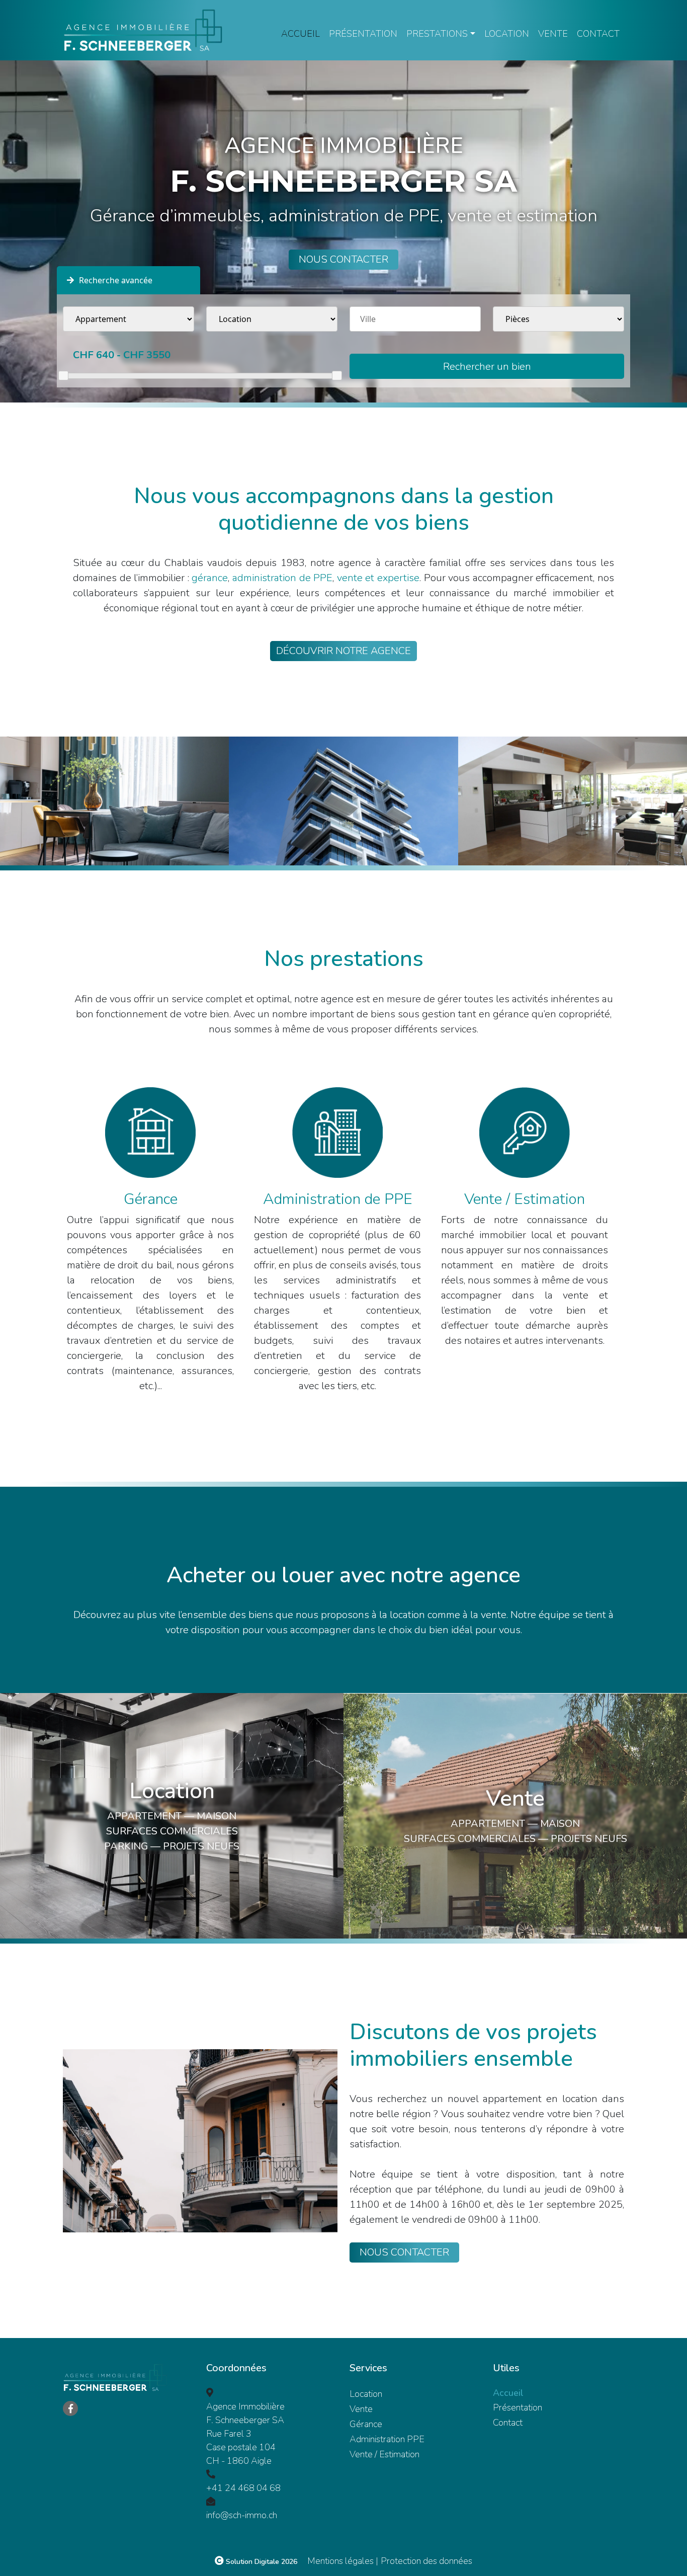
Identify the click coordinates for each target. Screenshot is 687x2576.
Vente (553, 34)
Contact (598, 34)
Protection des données (426, 2561)
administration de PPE (282, 578)
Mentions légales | (343, 2561)
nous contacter (343, 259)
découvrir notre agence (343, 651)
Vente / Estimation (384, 2454)
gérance (210, 578)
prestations (437, 34)
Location (507, 34)
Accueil (300, 34)
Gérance (366, 2424)
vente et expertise (378, 578)
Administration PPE (387, 2439)
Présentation (363, 34)
